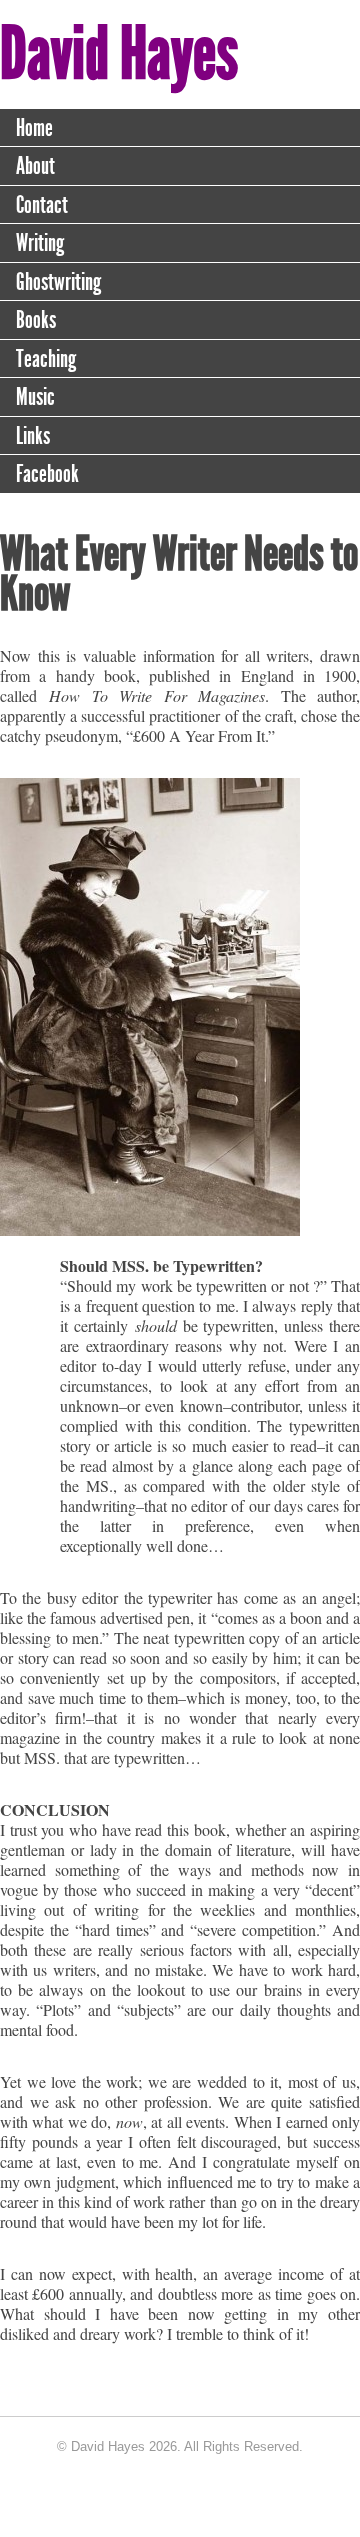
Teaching (46, 359)
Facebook (47, 474)
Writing (40, 243)
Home (34, 128)
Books (36, 320)
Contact (42, 205)
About (35, 166)
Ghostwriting (58, 282)
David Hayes (119, 53)
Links (33, 436)
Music (35, 397)
